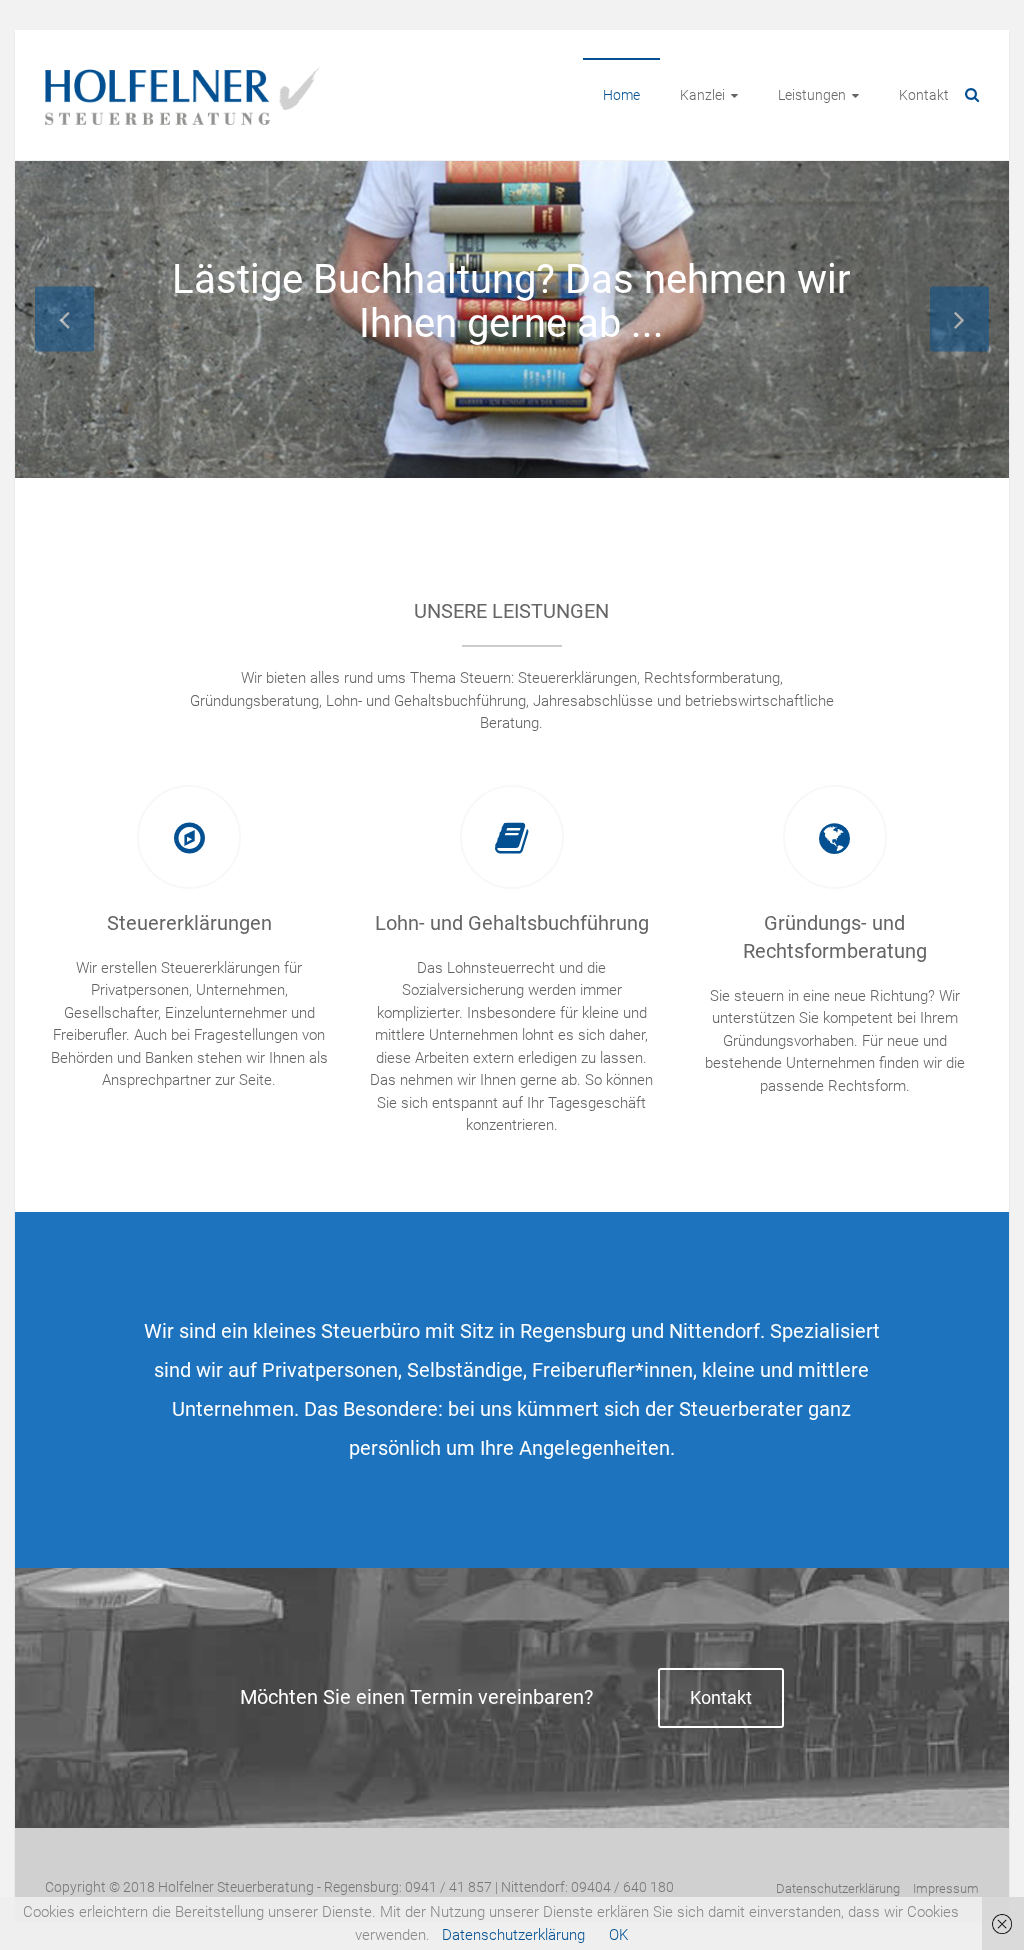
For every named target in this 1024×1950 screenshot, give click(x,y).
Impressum (946, 1888)
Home (621, 95)
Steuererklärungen (189, 923)
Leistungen (812, 95)
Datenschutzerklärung (838, 1888)
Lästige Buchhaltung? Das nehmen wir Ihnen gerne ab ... (511, 301)
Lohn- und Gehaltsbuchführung (512, 923)
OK (618, 1935)
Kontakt (924, 95)
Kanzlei (702, 95)
